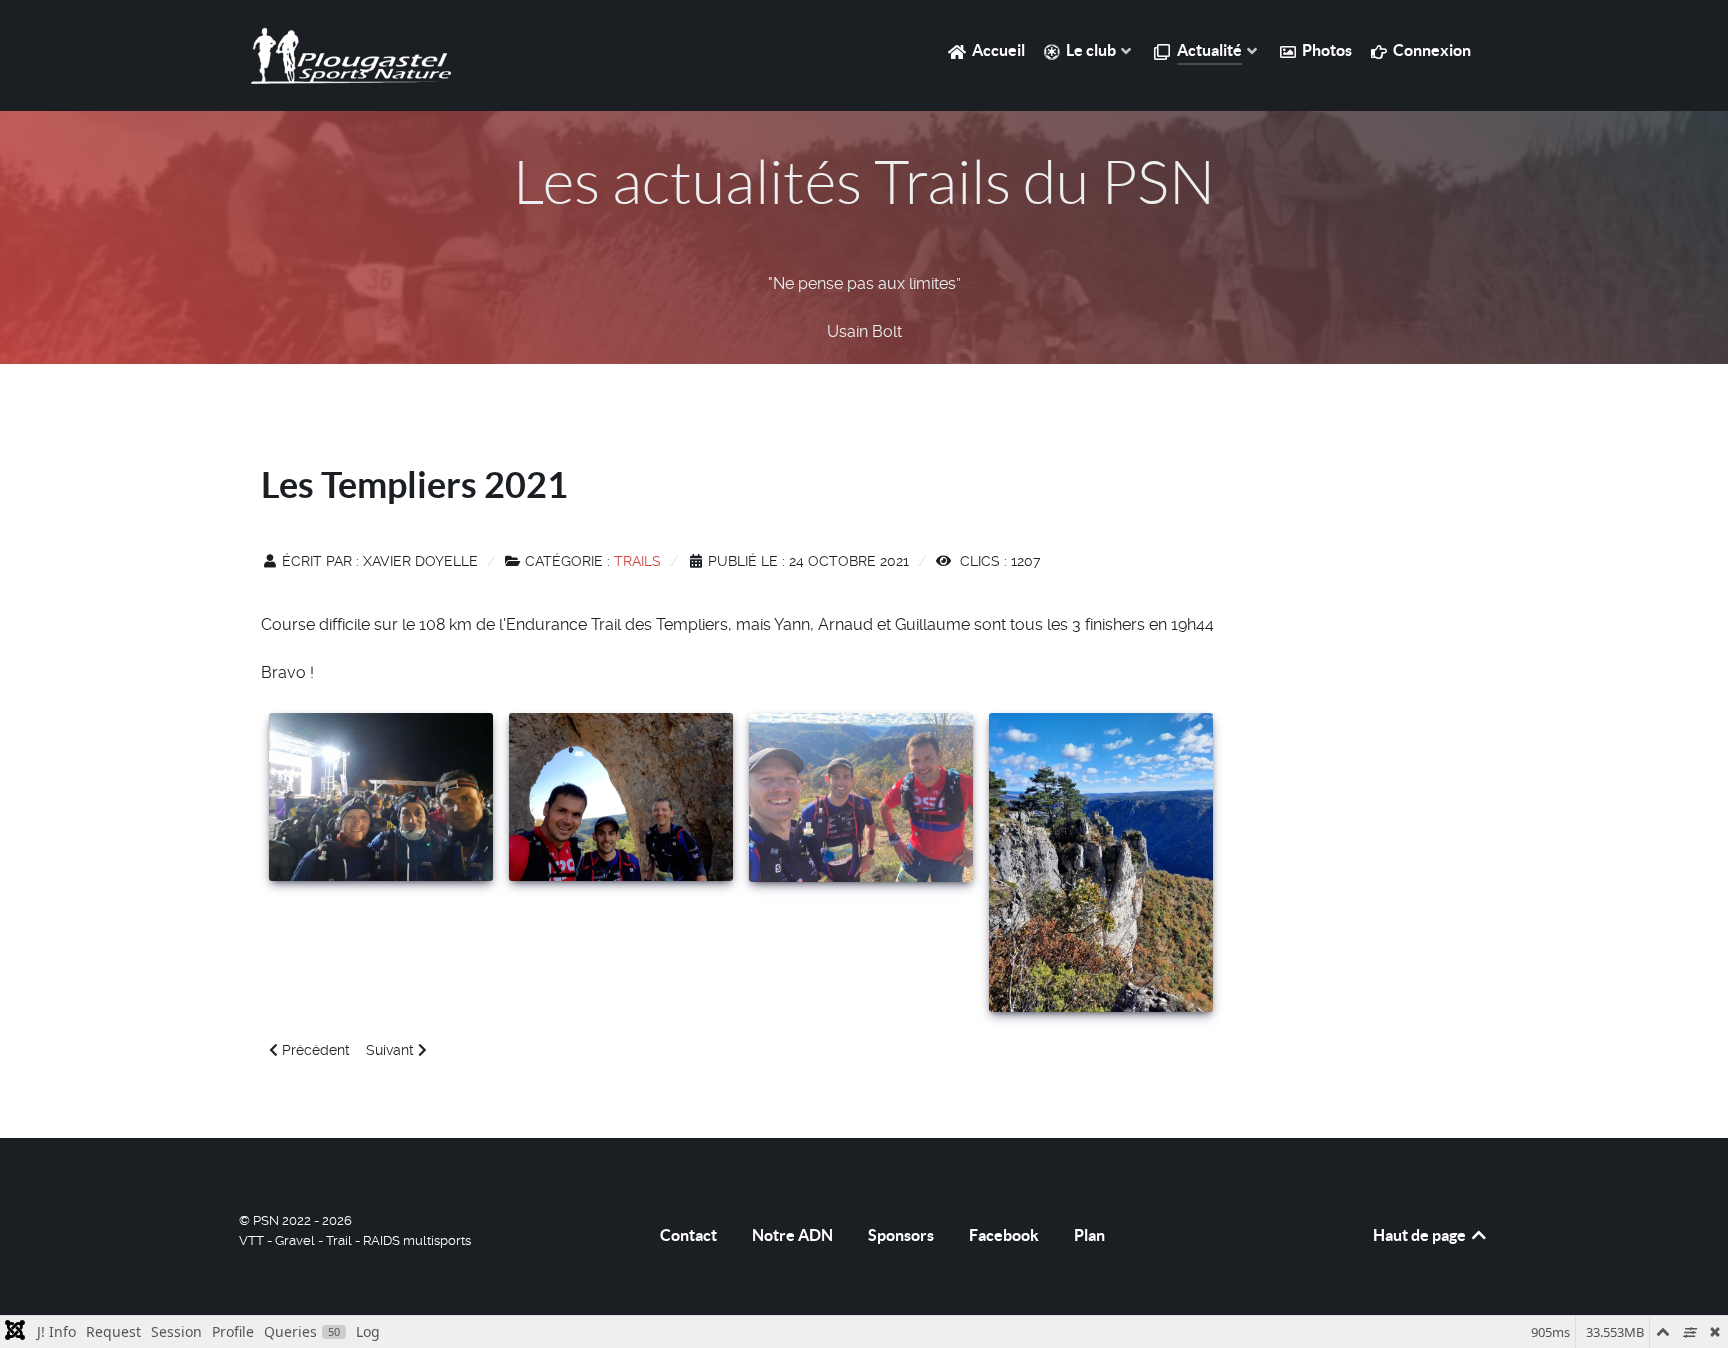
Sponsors (901, 1235)
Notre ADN (792, 1235)
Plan (1089, 1235)
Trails (637, 561)
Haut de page (1421, 1235)
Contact (688, 1235)
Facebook (1004, 1235)
